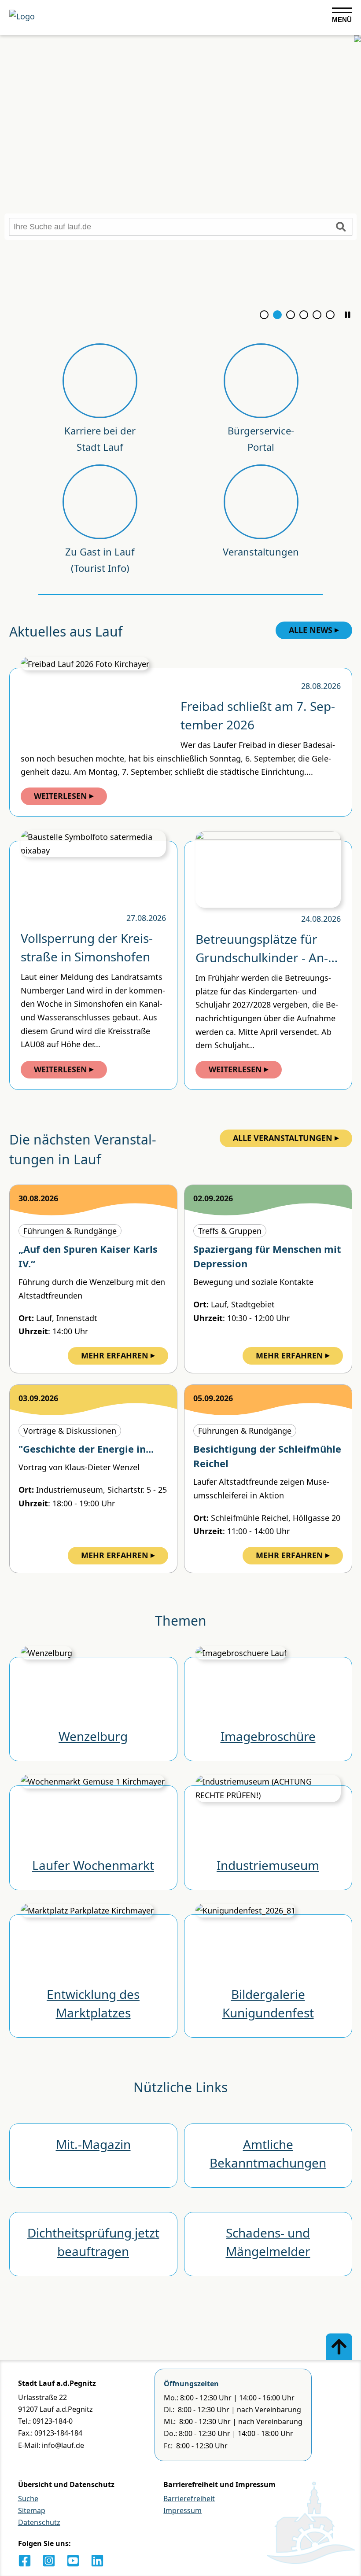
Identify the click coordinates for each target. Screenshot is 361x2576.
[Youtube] (73, 2561)
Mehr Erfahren (115, 1355)
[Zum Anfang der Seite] (339, 2347)
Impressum (182, 2510)
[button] (348, 315)
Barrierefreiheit (189, 2499)
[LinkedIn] (97, 2561)
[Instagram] (49, 2561)
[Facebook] (25, 2561)
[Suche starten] (341, 227)
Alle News (311, 630)
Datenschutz (39, 2522)
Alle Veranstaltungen (283, 1138)
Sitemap (32, 2510)
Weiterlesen (61, 796)
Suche (28, 2499)
